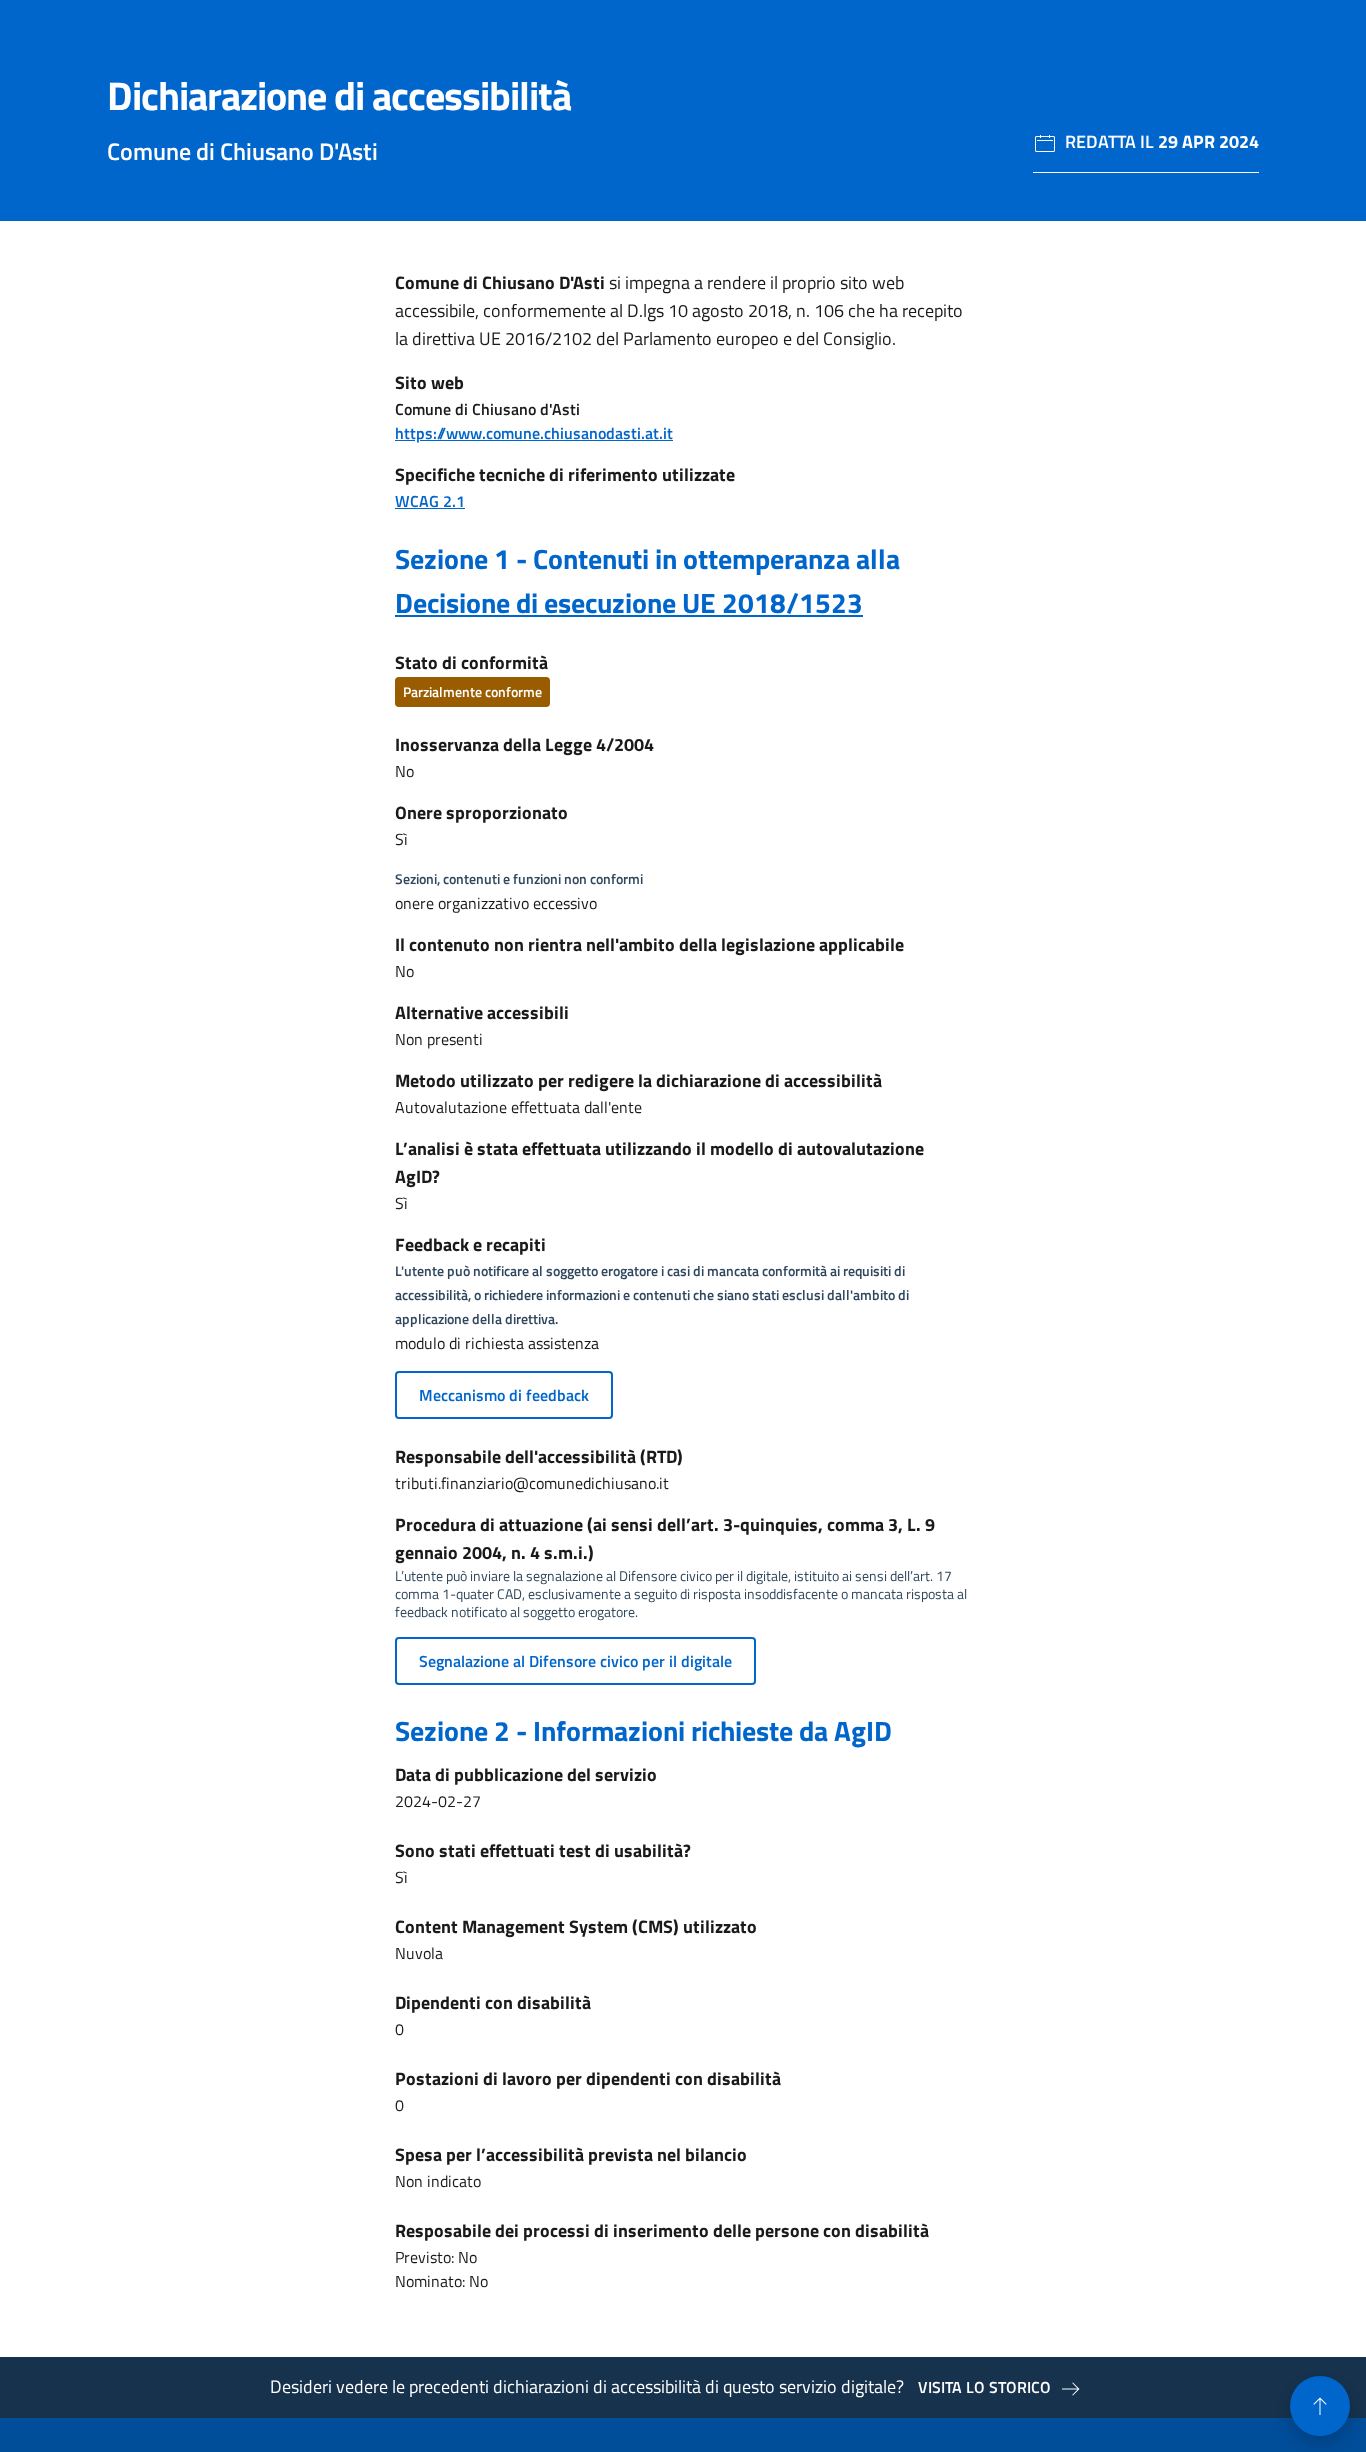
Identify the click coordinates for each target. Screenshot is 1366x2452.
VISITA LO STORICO (984, 2387)
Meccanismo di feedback (504, 1395)
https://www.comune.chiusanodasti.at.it (534, 433)
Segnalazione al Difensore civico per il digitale (575, 1661)
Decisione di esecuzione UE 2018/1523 (629, 602)
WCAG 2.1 (430, 501)
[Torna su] (1320, 2406)
